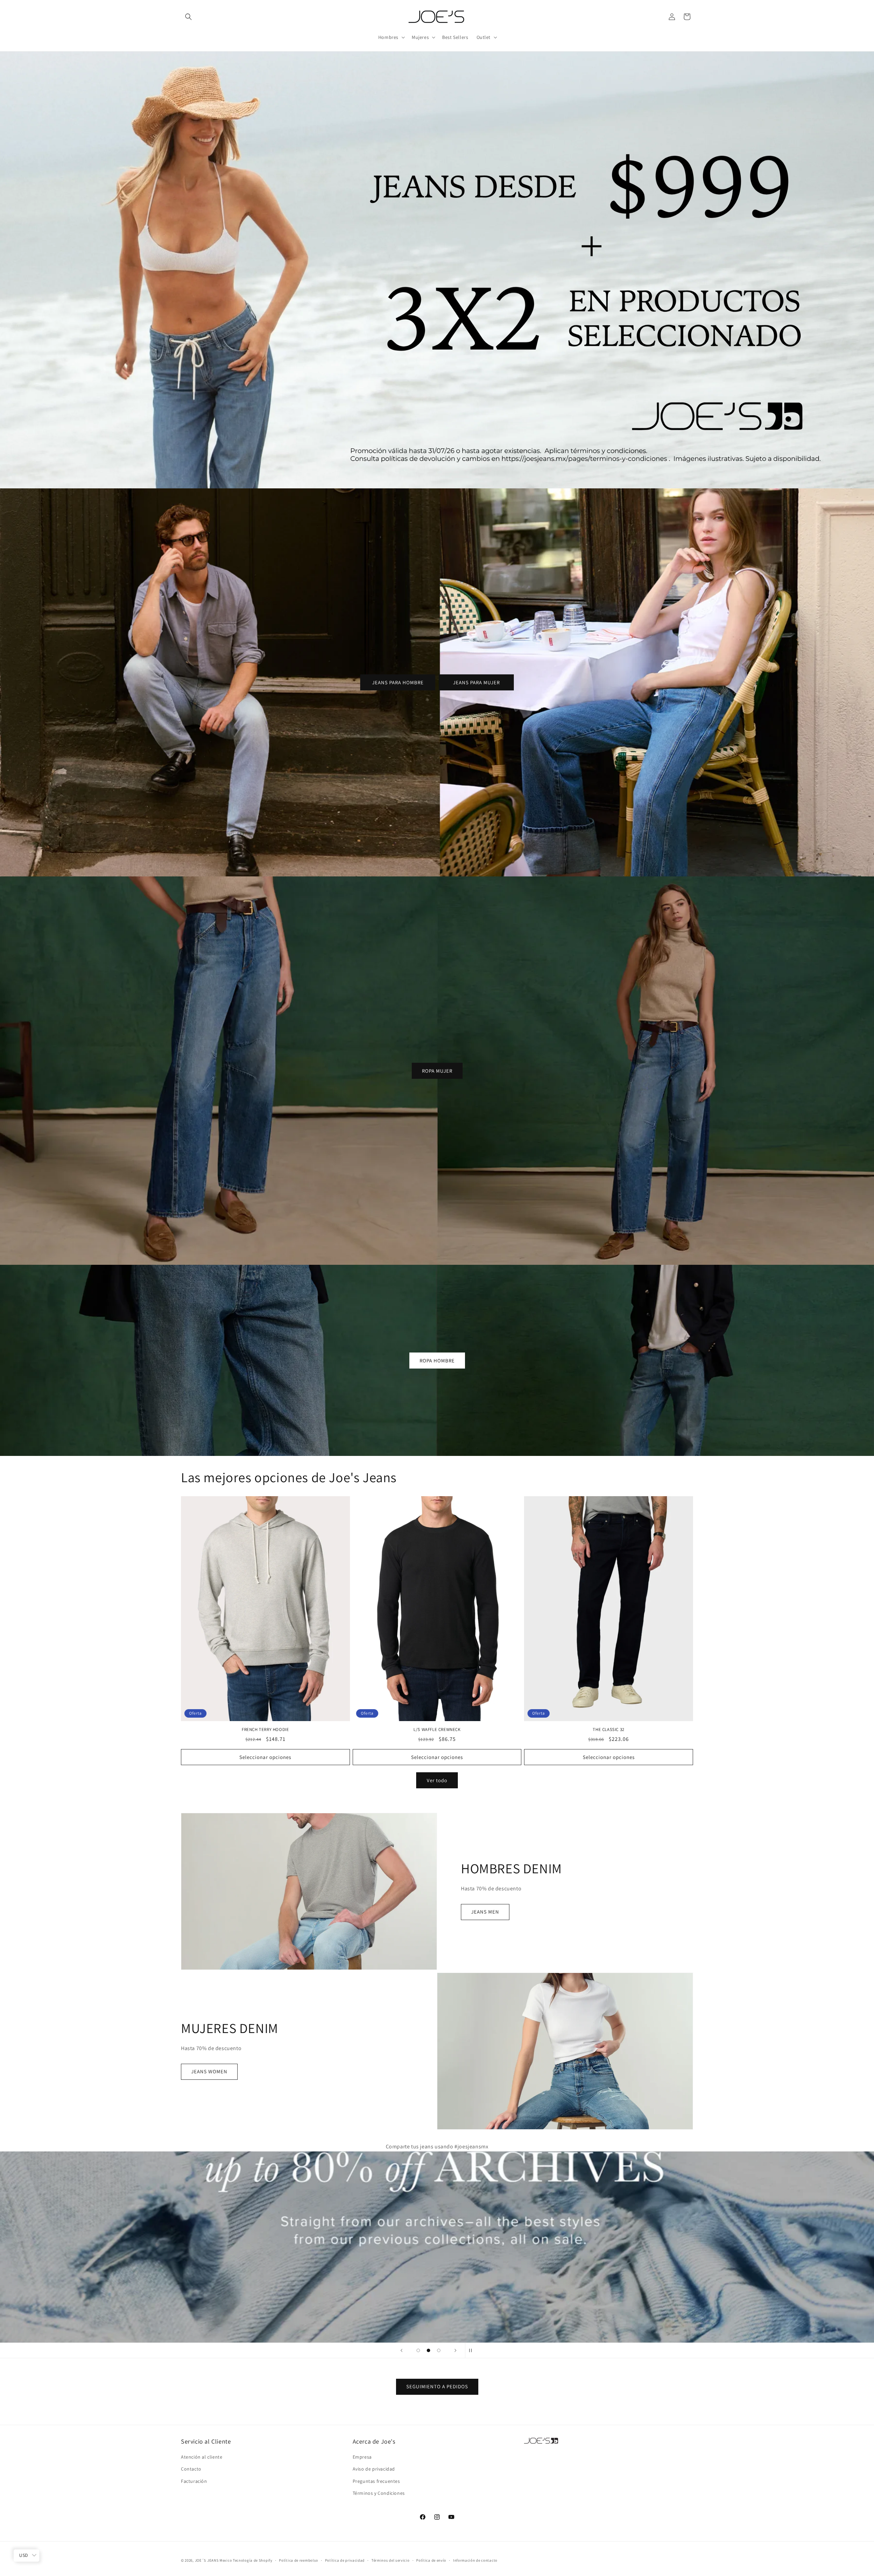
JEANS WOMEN (209, 2071)
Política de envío (431, 2560)
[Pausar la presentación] (473, 2350)
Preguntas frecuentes (376, 2481)
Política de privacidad (345, 2560)
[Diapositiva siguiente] (455, 2350)
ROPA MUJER (437, 1070)
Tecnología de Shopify (253, 2560)
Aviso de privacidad (374, 2469)
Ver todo (437, 1780)
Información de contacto (475, 2560)
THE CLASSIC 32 (608, 1730)
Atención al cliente (202, 2457)
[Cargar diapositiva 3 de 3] (439, 2350)
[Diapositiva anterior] (401, 2350)
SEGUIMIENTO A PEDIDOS (437, 2387)
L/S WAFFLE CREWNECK (437, 1730)
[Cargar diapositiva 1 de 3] (418, 2350)
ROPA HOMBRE (437, 1360)
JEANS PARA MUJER (476, 682)
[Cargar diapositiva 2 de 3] (428, 2350)
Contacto (191, 2469)
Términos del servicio (391, 2560)
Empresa (362, 2457)
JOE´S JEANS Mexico (214, 2560)
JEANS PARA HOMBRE (398, 682)
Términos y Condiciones (379, 2493)
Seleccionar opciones (265, 1757)
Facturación (194, 2481)
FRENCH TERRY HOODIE (265, 1730)
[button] (188, 17)
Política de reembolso (299, 2560)
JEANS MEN (485, 1912)
